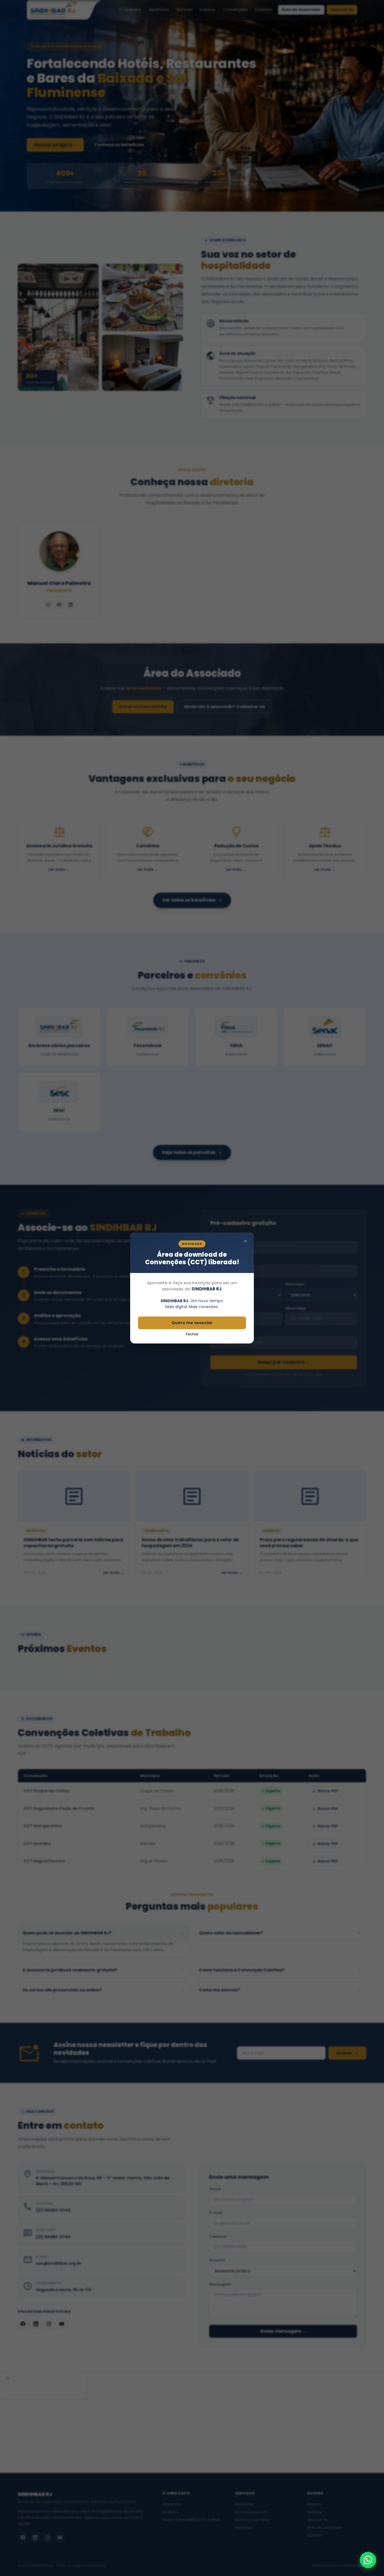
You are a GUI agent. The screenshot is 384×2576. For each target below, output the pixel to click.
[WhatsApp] (368, 2560)
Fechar (192, 1334)
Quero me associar (192, 1323)
